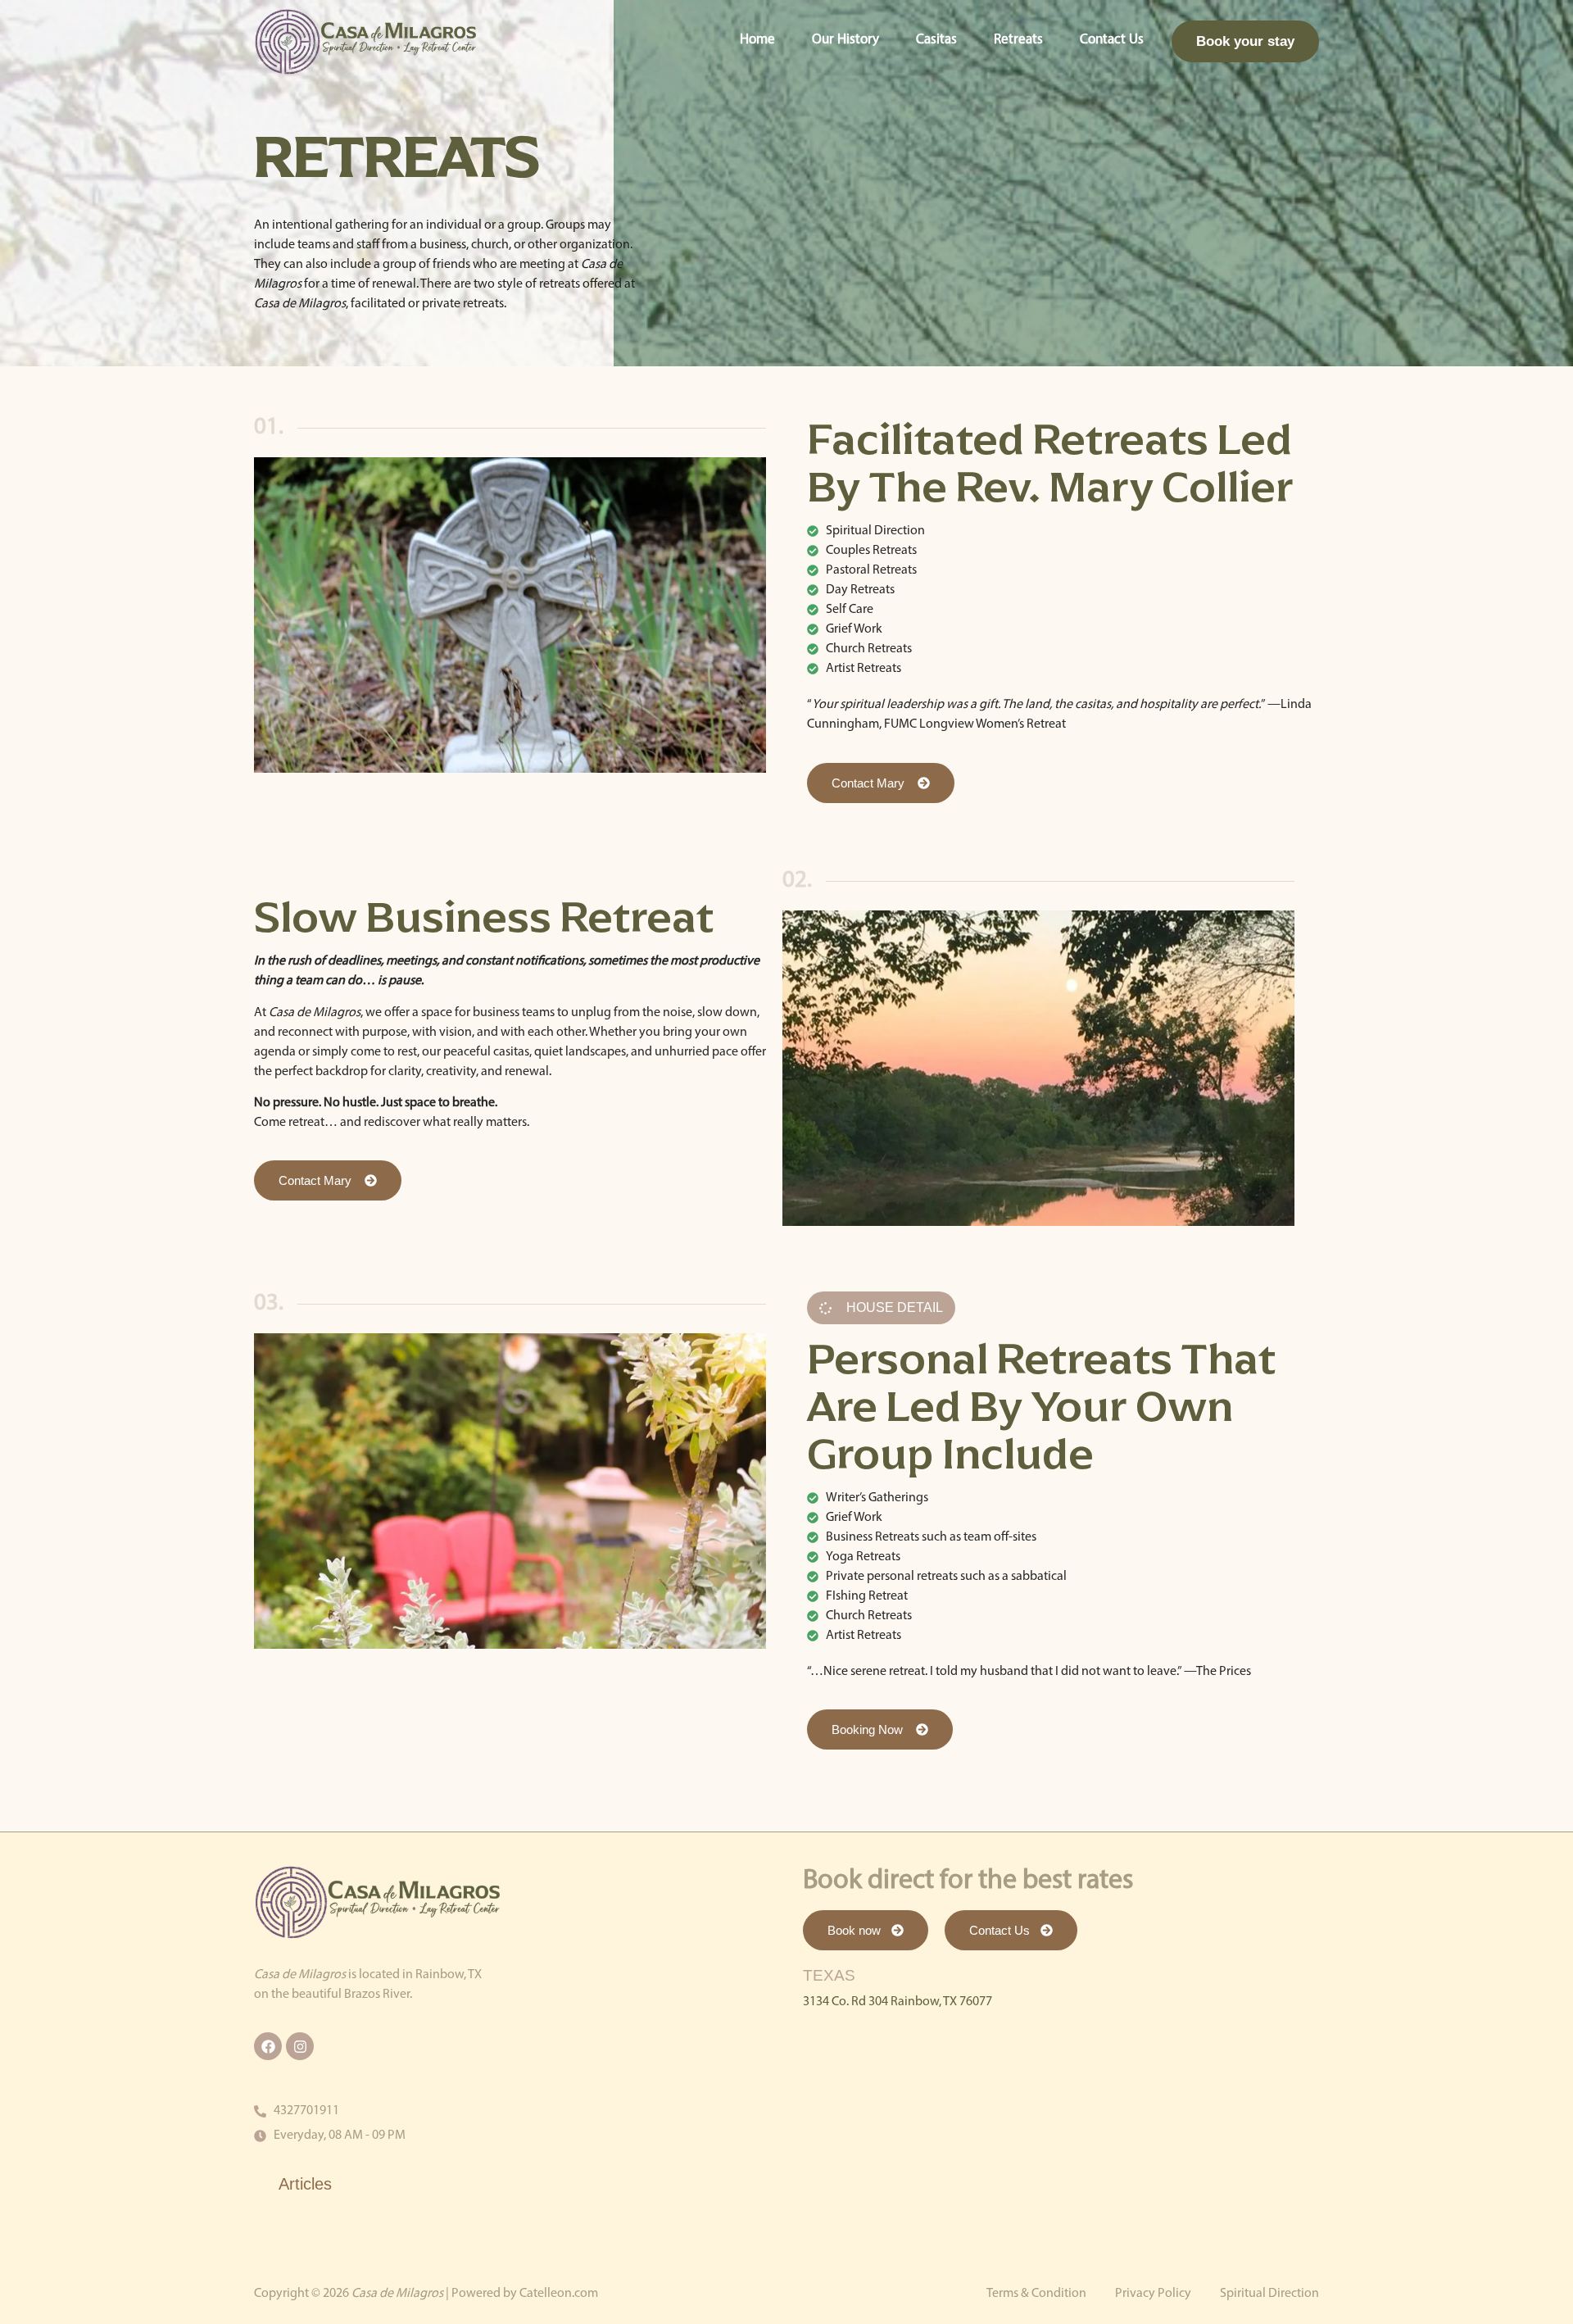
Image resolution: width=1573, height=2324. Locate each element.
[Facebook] (268, 2046)
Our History (845, 40)
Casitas (936, 40)
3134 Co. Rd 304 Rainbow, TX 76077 (898, 2002)
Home (757, 40)
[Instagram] (300, 2046)
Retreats (1018, 40)
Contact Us (1112, 40)
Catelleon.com (559, 2294)
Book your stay (1245, 41)
